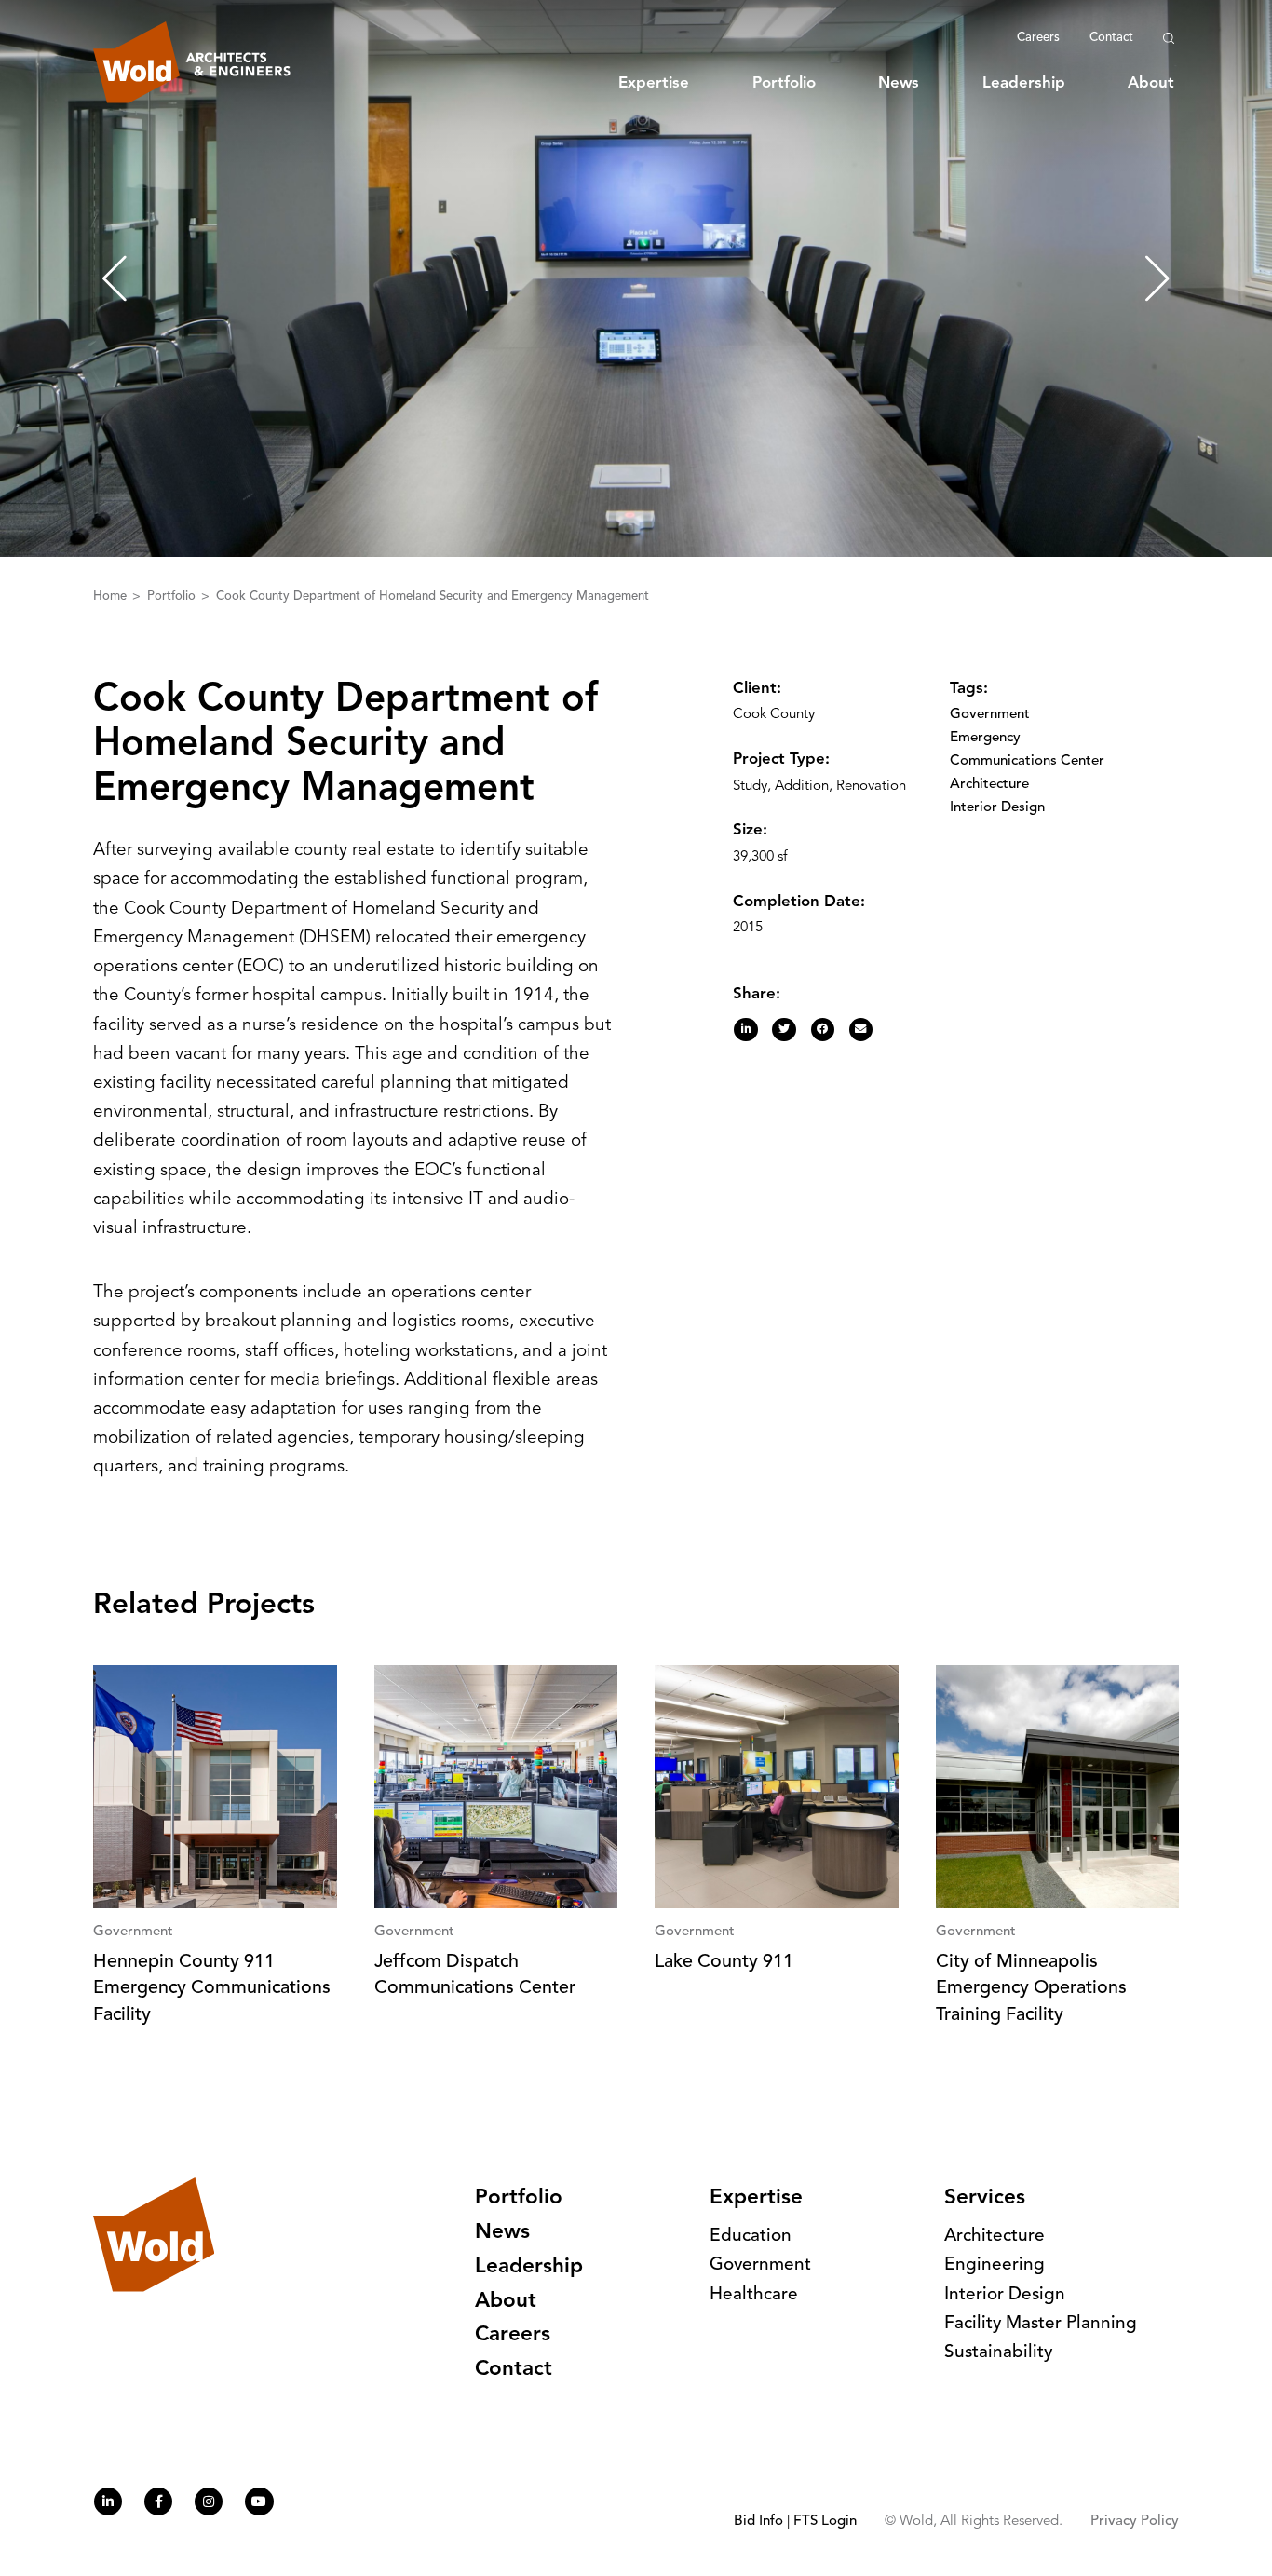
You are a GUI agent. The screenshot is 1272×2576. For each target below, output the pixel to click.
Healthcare (754, 2295)
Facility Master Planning (1041, 2324)
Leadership (1024, 83)
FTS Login (825, 2522)
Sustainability (998, 2353)
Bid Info (758, 2522)
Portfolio (784, 83)
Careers (1038, 38)
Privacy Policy (1135, 2522)
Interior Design (997, 808)
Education (751, 2237)
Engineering (995, 2265)
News (899, 83)
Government (990, 715)
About (1151, 83)
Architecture (989, 785)
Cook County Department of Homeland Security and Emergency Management (433, 597)
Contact (1111, 38)
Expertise (654, 83)
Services (985, 2198)
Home (112, 597)
